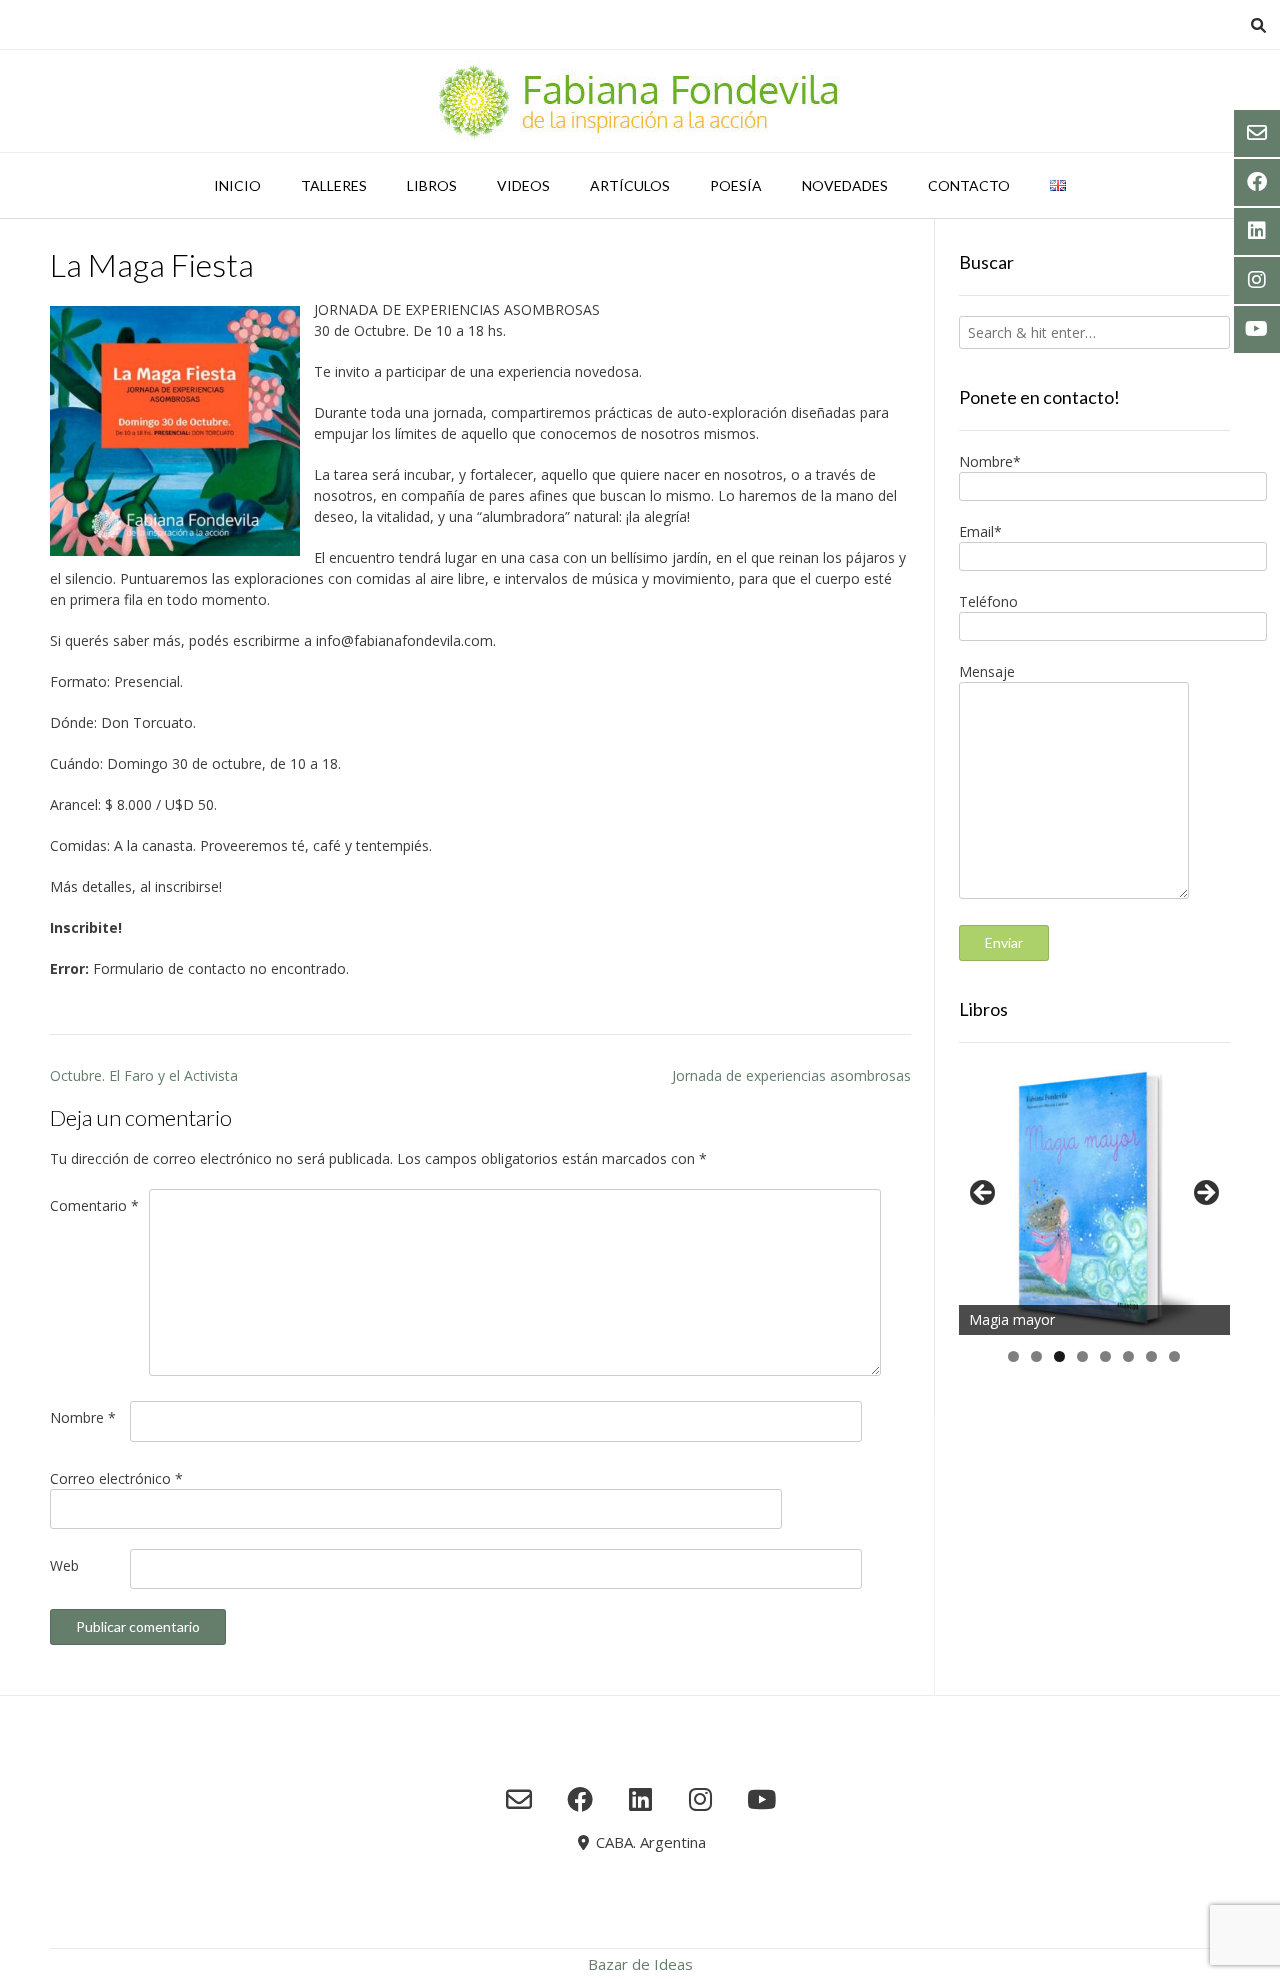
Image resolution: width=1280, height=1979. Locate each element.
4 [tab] (1082, 1356)
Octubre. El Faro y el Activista (144, 1075)
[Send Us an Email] (519, 1799)
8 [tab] (1174, 1356)
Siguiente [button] (1205, 1194)
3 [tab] (1059, 1356)
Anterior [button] (984, 1194)
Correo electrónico (116, 1478)
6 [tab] (1128, 1356)
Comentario (94, 1205)
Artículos (630, 185)
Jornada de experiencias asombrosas (791, 1075)
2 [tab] (1036, 1356)
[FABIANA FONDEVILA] (640, 101)
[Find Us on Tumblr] (700, 1799)
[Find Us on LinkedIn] (640, 1799)
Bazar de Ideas (640, 1964)
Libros (432, 185)
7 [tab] (1151, 1356)
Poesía (736, 185)
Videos (523, 185)
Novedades (845, 185)
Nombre (83, 1417)
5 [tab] (1105, 1356)
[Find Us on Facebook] (579, 1799)
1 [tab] (1013, 1356)
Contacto (969, 185)
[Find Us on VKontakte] (761, 1799)
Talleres (334, 185)
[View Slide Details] (1094, 1198)
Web (64, 1565)
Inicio (237, 185)
